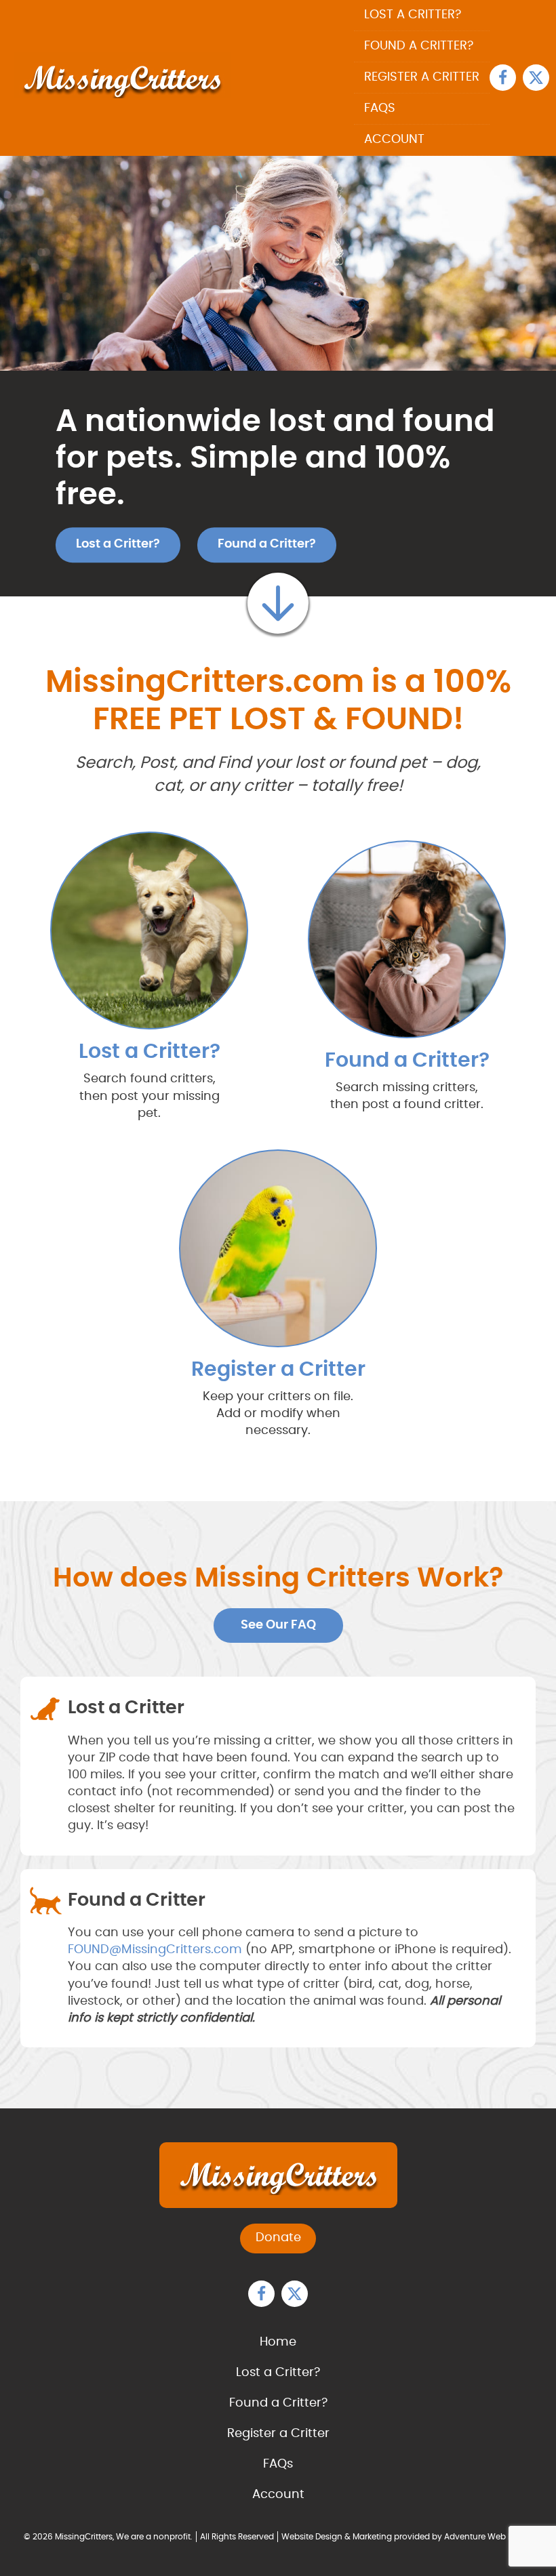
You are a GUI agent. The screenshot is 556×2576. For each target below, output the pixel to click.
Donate (278, 2238)
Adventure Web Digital (489, 2537)
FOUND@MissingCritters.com (155, 1950)
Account (394, 140)
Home (278, 2342)
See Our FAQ (278, 1625)
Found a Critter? (419, 46)
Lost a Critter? (413, 15)
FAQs (380, 108)
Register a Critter (422, 77)
